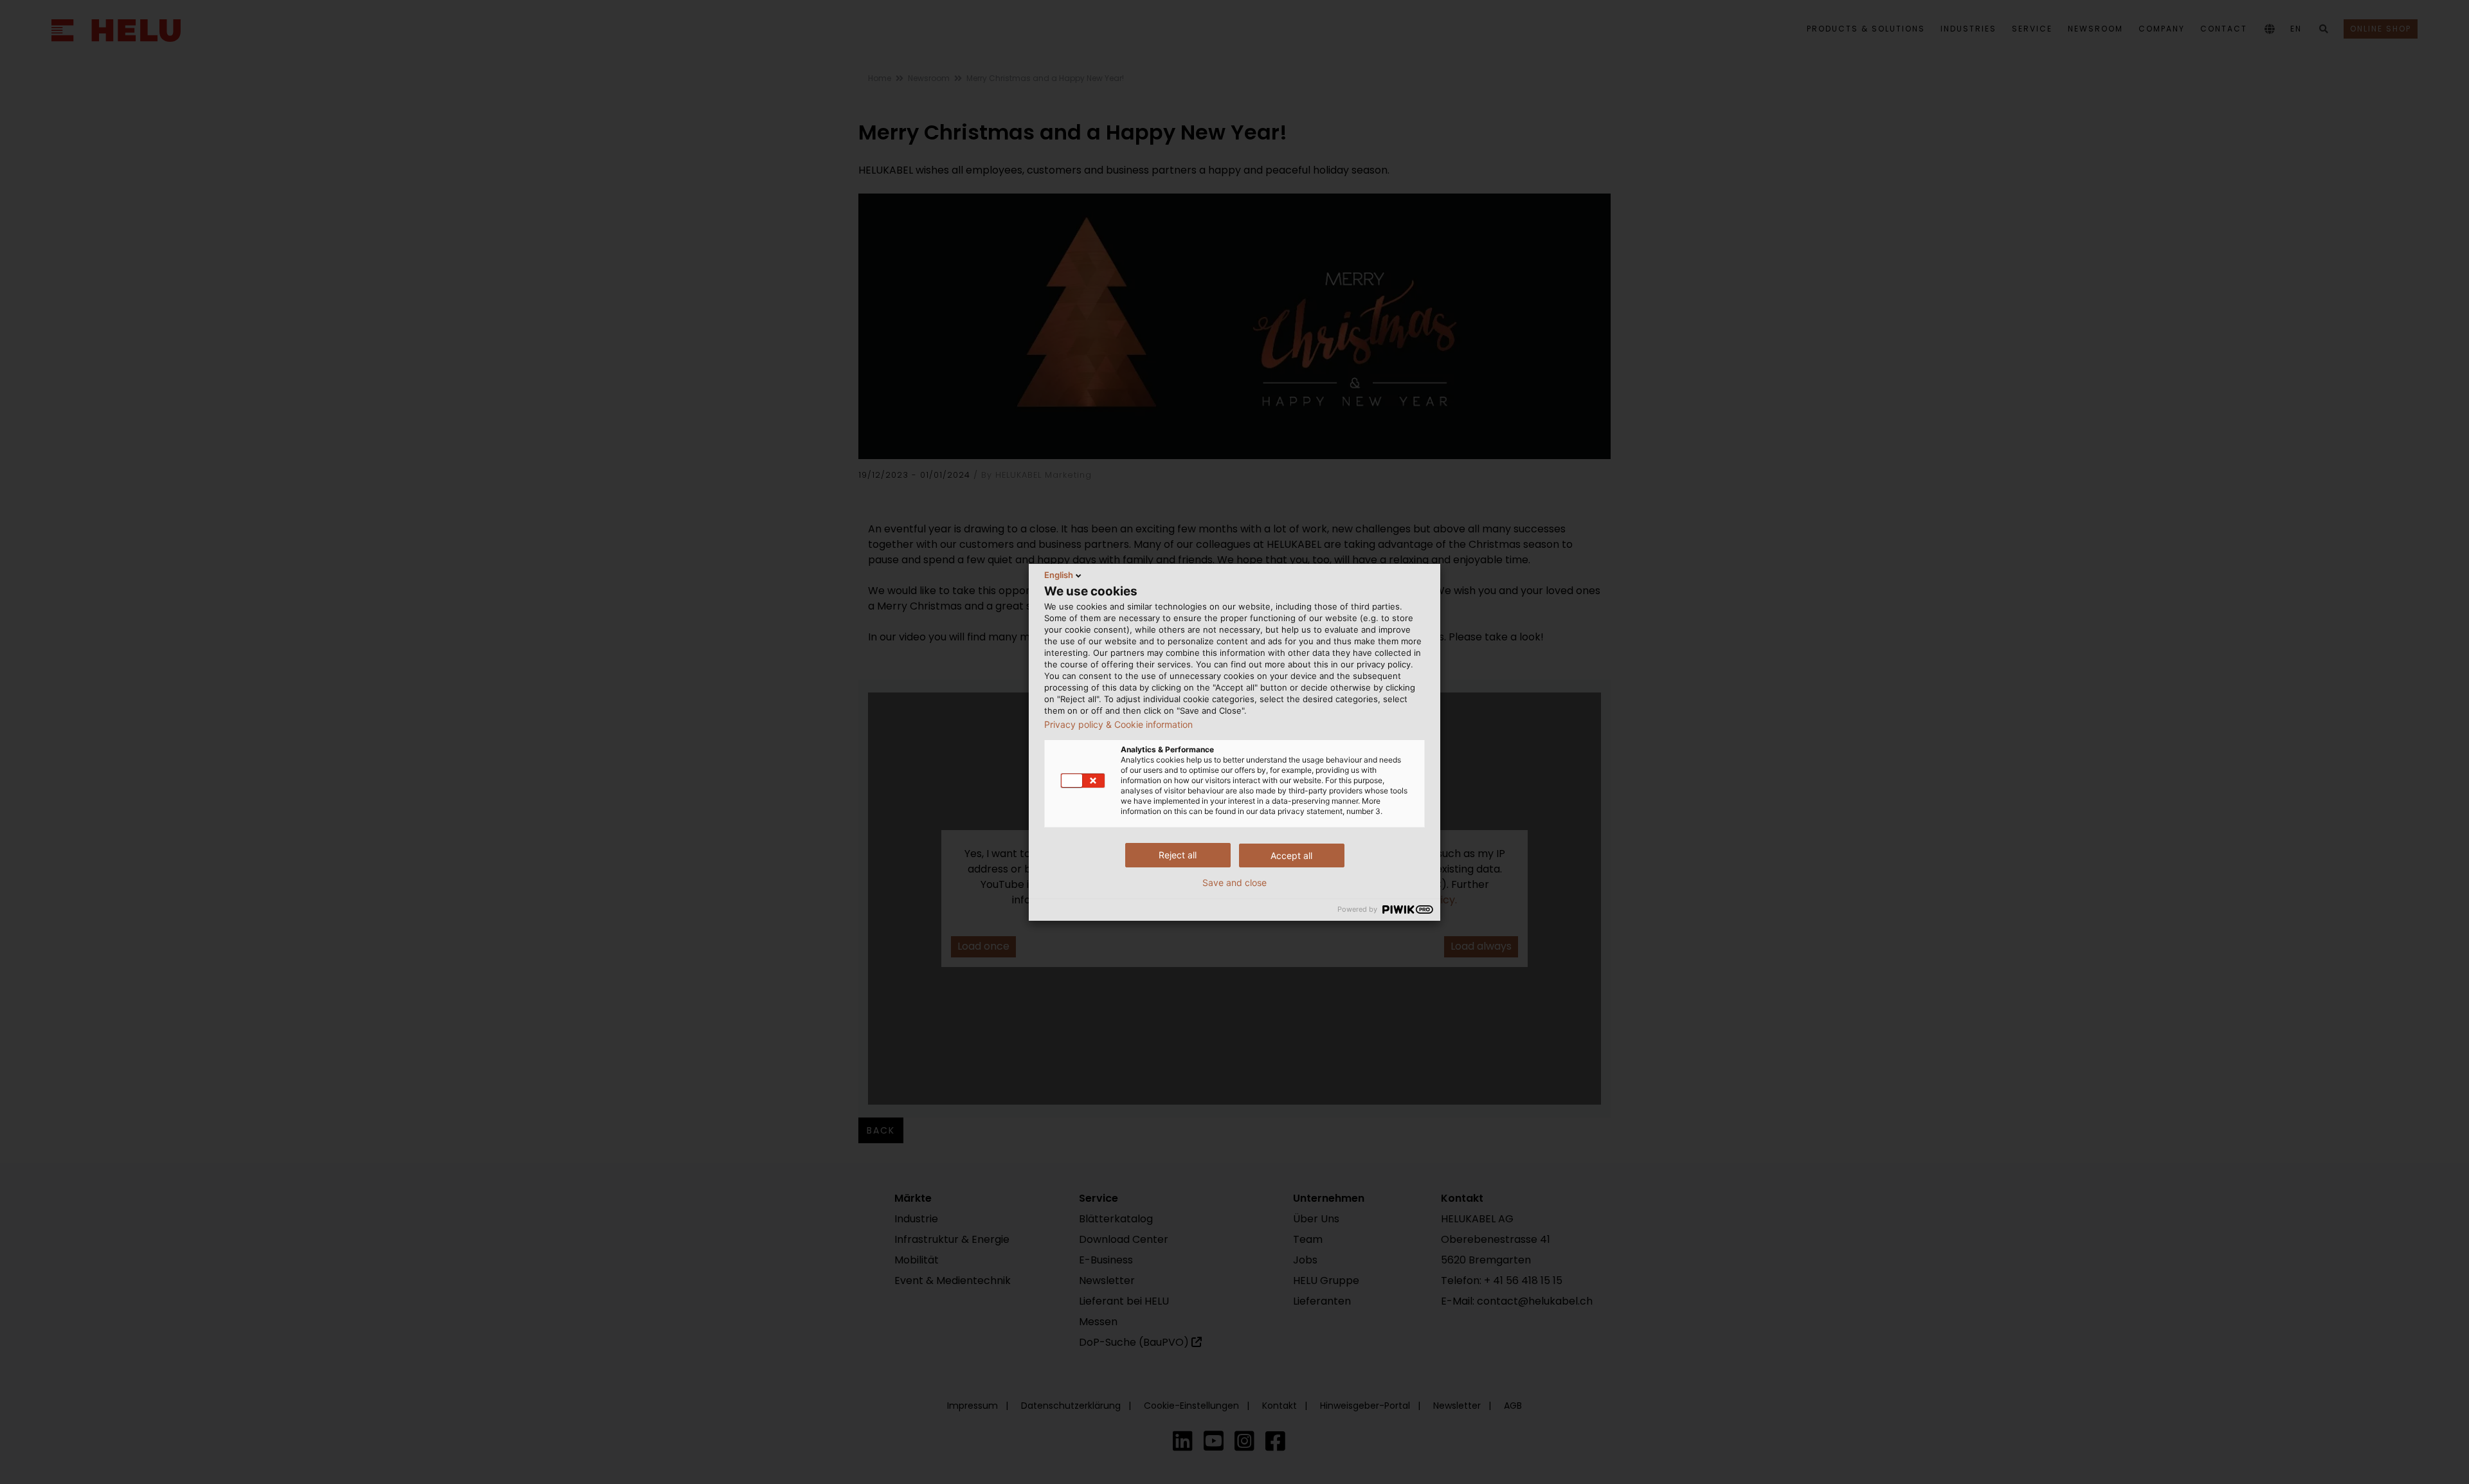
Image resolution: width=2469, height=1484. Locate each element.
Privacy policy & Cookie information (1118, 725)
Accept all (1291, 855)
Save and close (1234, 883)
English (1059, 575)
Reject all (1178, 855)
